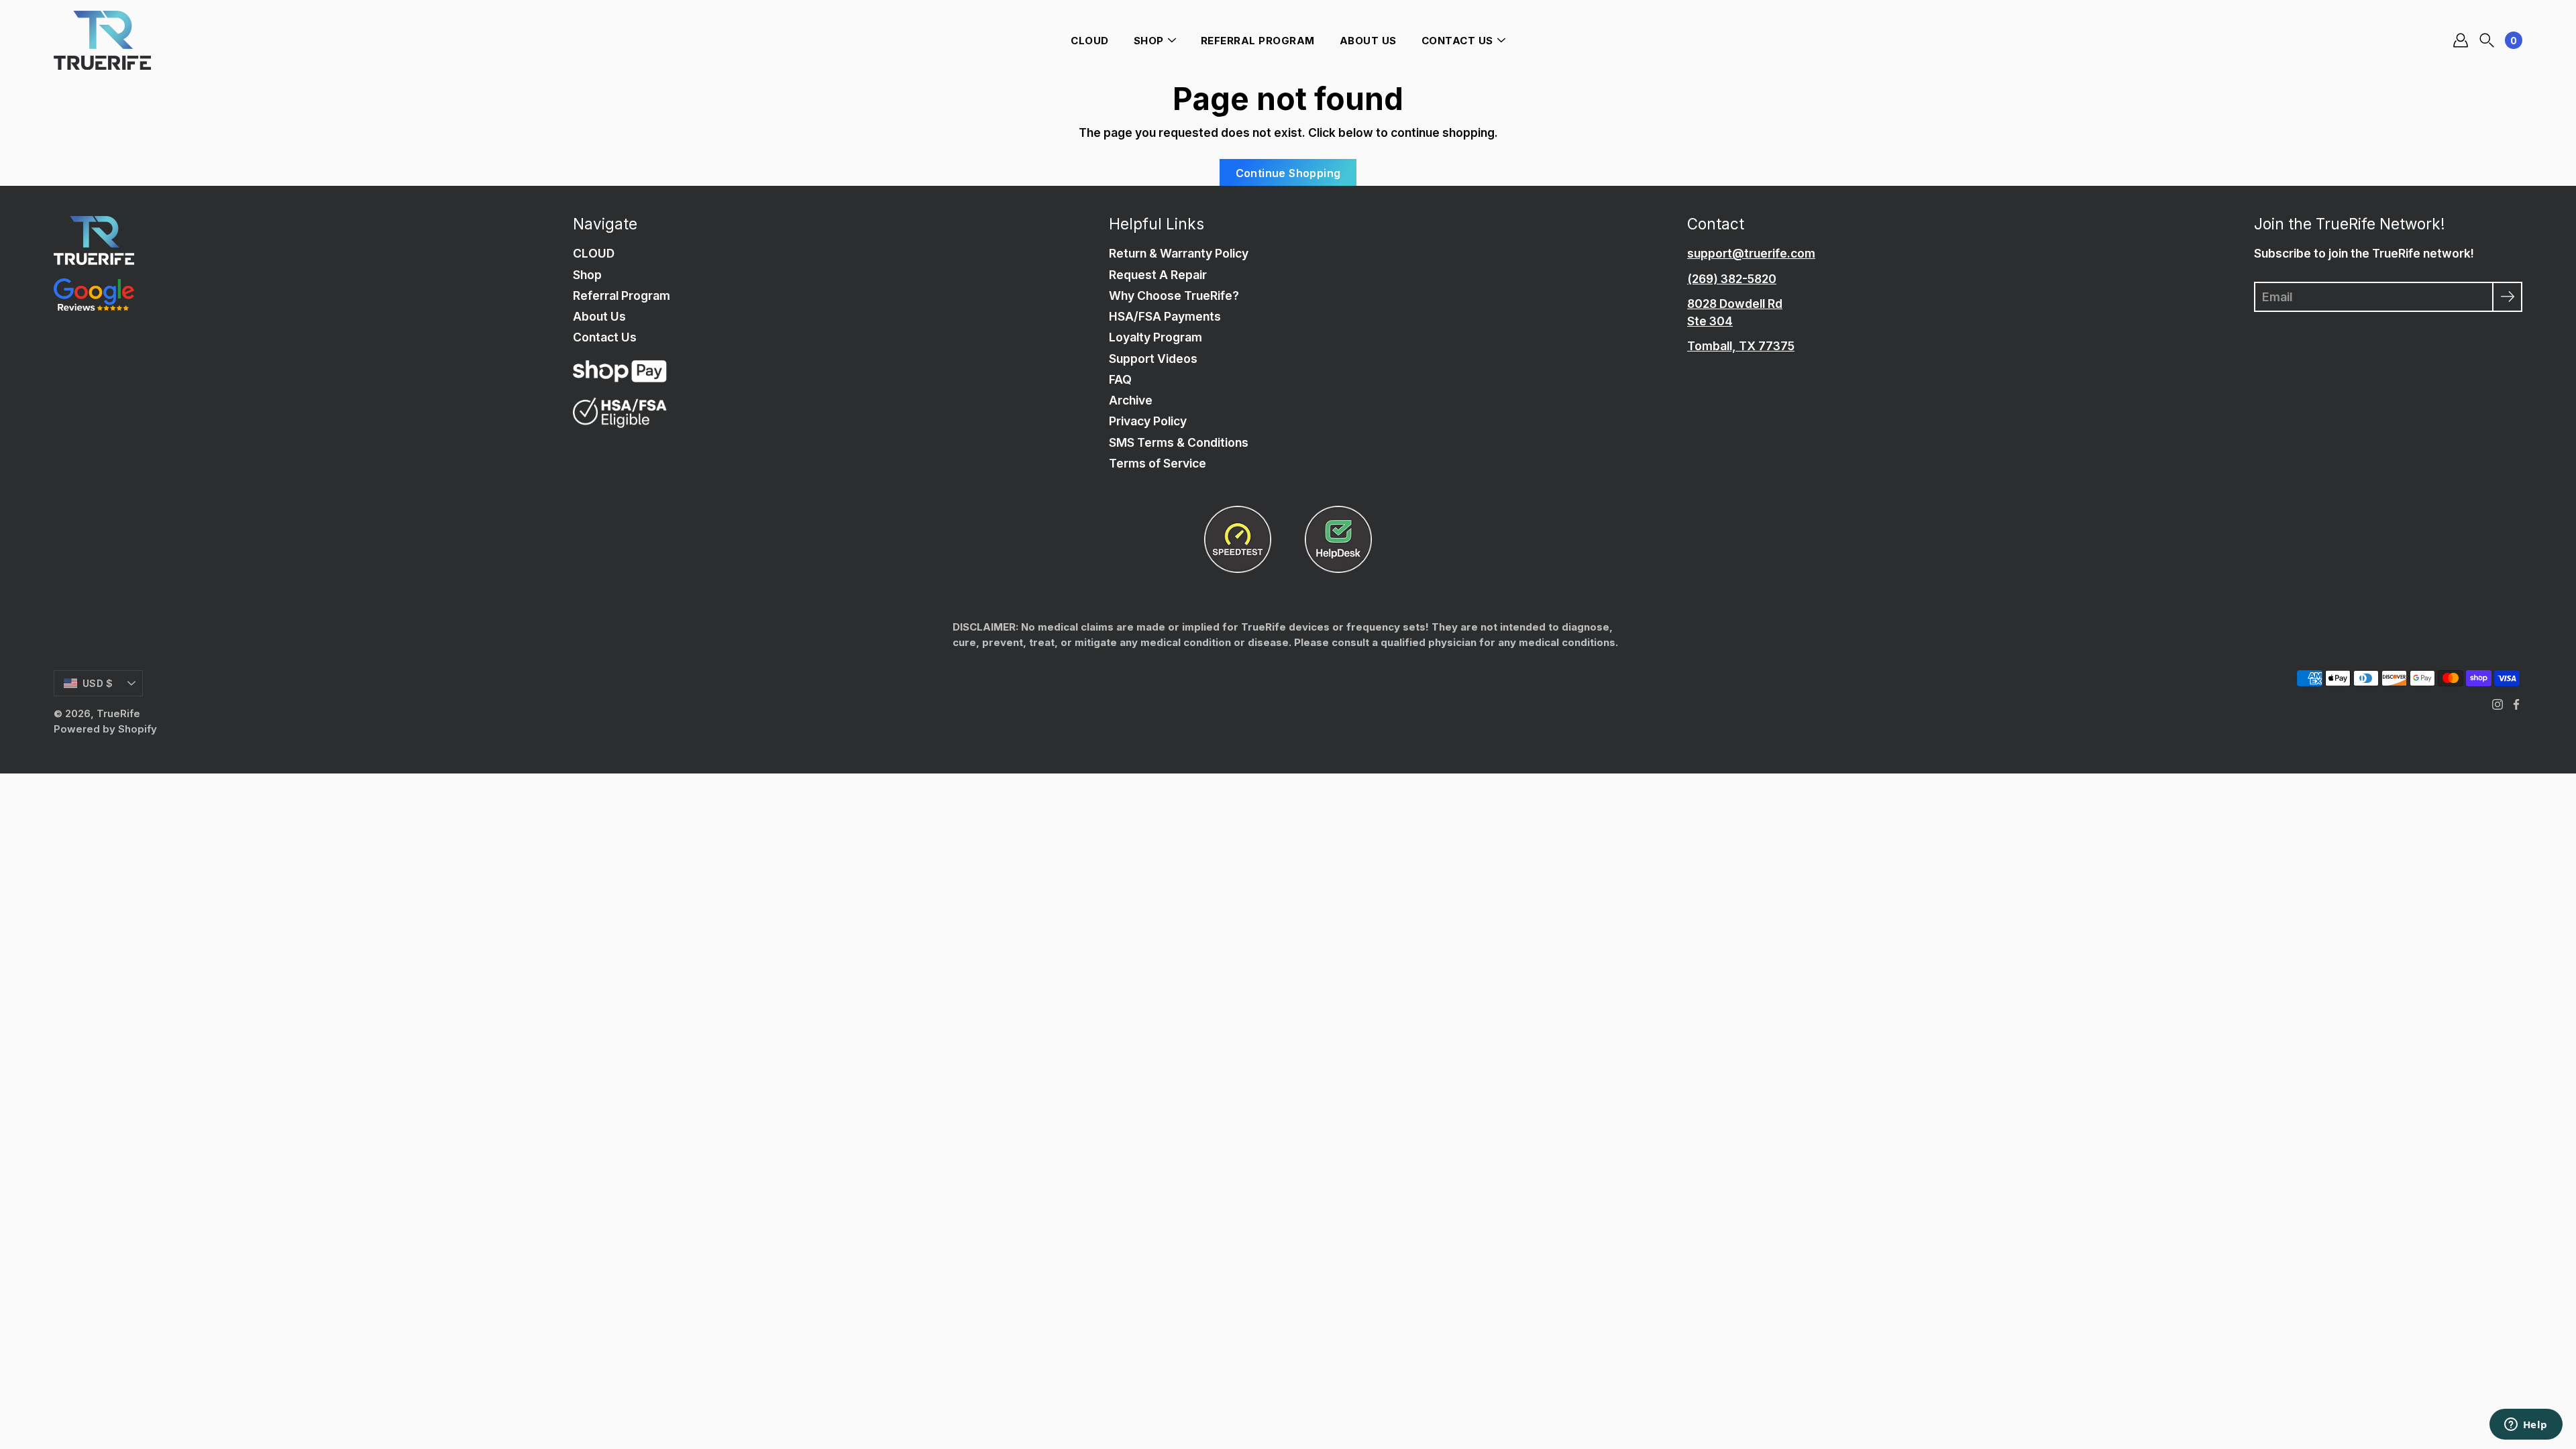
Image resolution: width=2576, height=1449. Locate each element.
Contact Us (1457, 41)
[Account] (2461, 40)
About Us (1368, 41)
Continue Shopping (1288, 173)
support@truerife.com (1751, 253)
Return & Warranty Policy (1179, 253)
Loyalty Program (1156, 337)
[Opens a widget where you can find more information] (2526, 1426)
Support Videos (1153, 359)
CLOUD (1090, 41)
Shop (1149, 41)
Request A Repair (1158, 275)
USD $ (98, 683)
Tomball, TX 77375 (1741, 346)
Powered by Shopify (105, 729)
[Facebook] (2516, 704)
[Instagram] (2498, 704)
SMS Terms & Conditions (1179, 442)
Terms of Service (1158, 463)
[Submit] (2507, 297)
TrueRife (118, 713)
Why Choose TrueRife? (1174, 296)
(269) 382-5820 (1732, 279)
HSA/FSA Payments (1165, 316)
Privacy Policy (1148, 421)
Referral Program (1258, 41)
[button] (2487, 41)
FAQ (1120, 379)
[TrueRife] (102, 40)
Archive (1131, 400)
